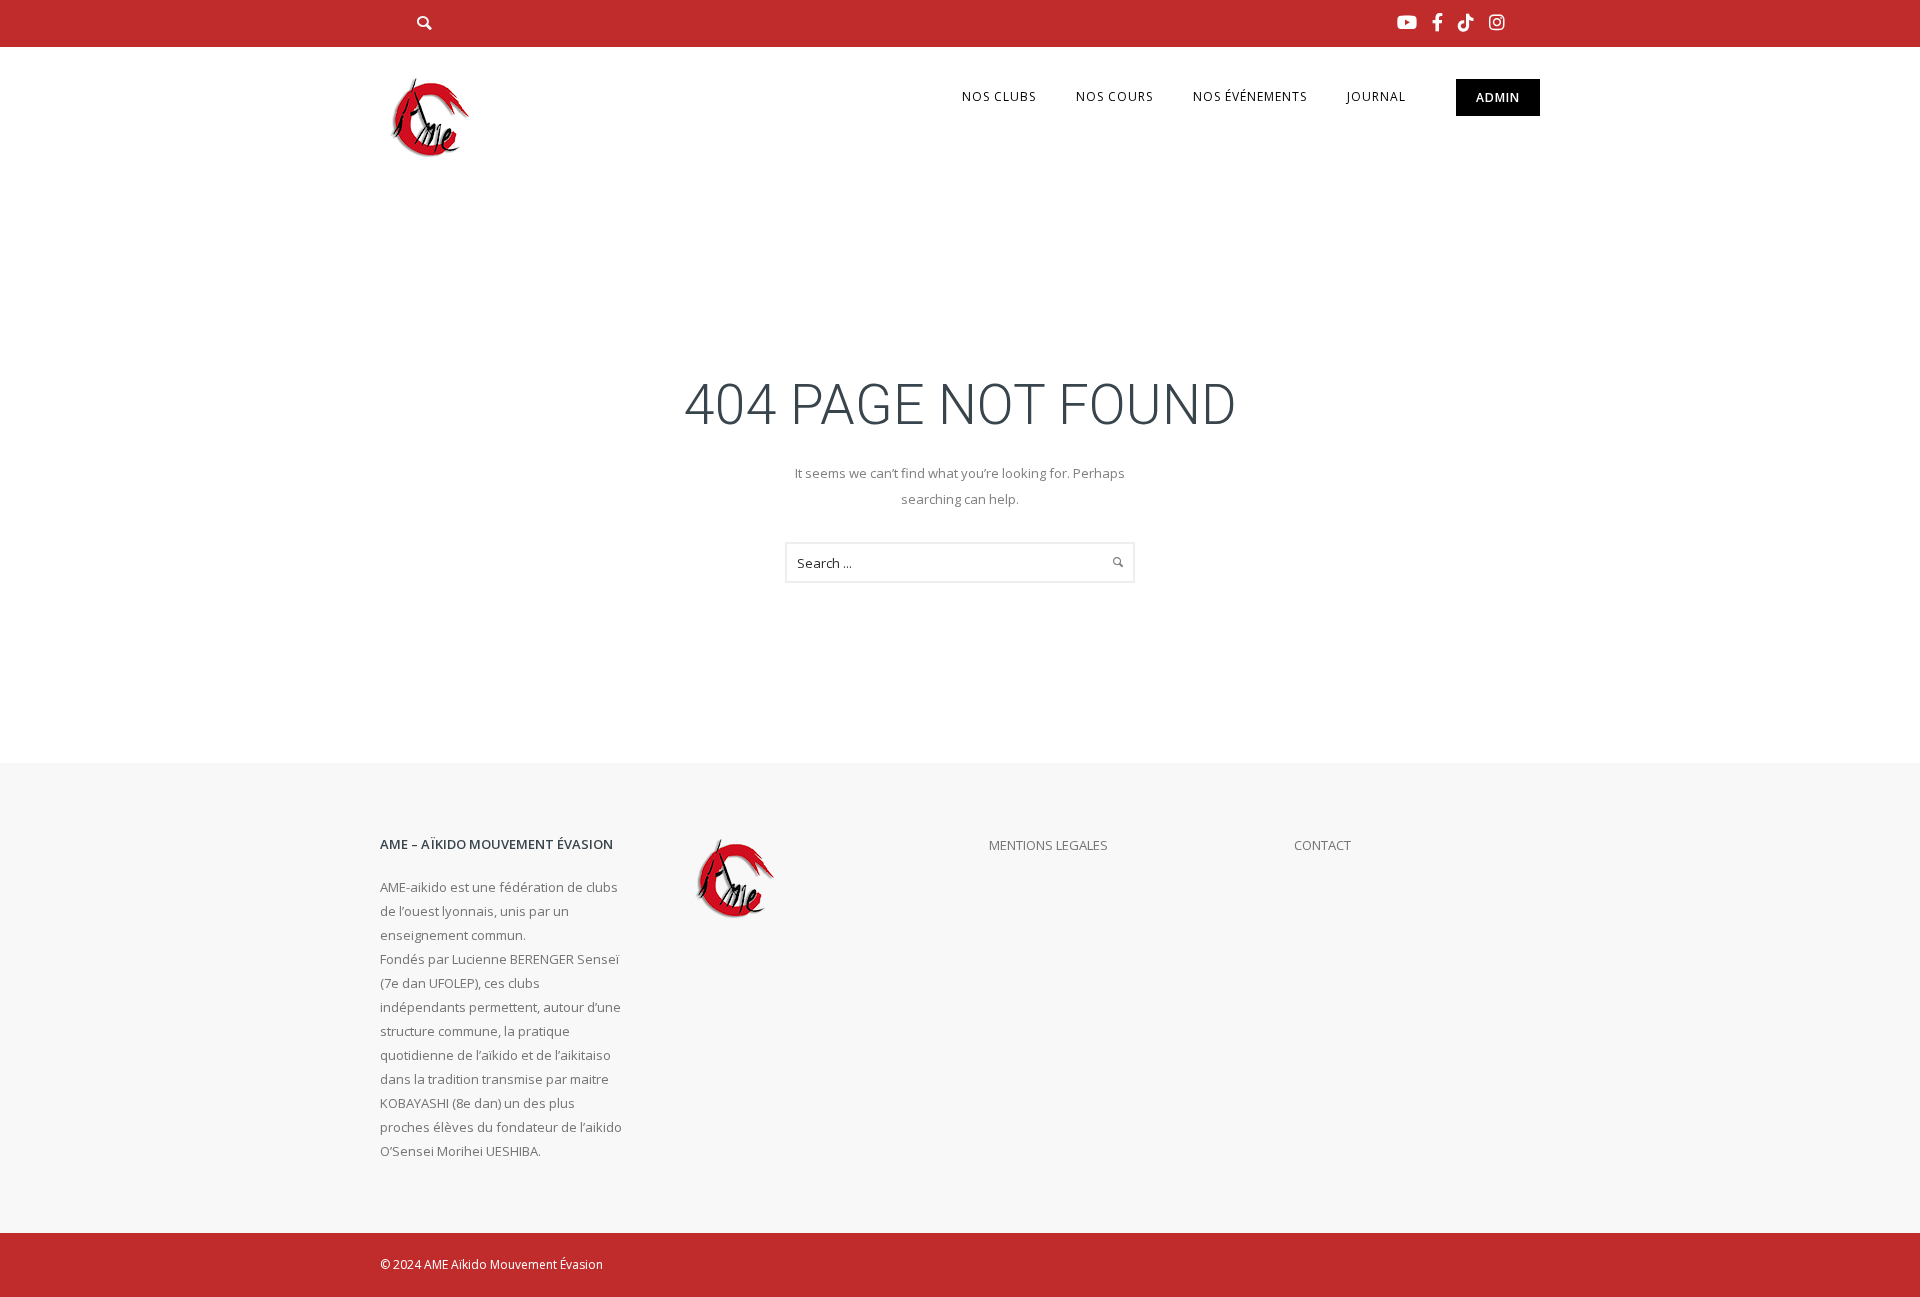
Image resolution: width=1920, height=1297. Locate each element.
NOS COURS (1114, 96)
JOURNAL (1376, 96)
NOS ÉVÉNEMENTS (1250, 96)
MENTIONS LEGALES (1048, 845)
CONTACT (1322, 845)
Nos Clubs (999, 96)
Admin (1498, 97)
